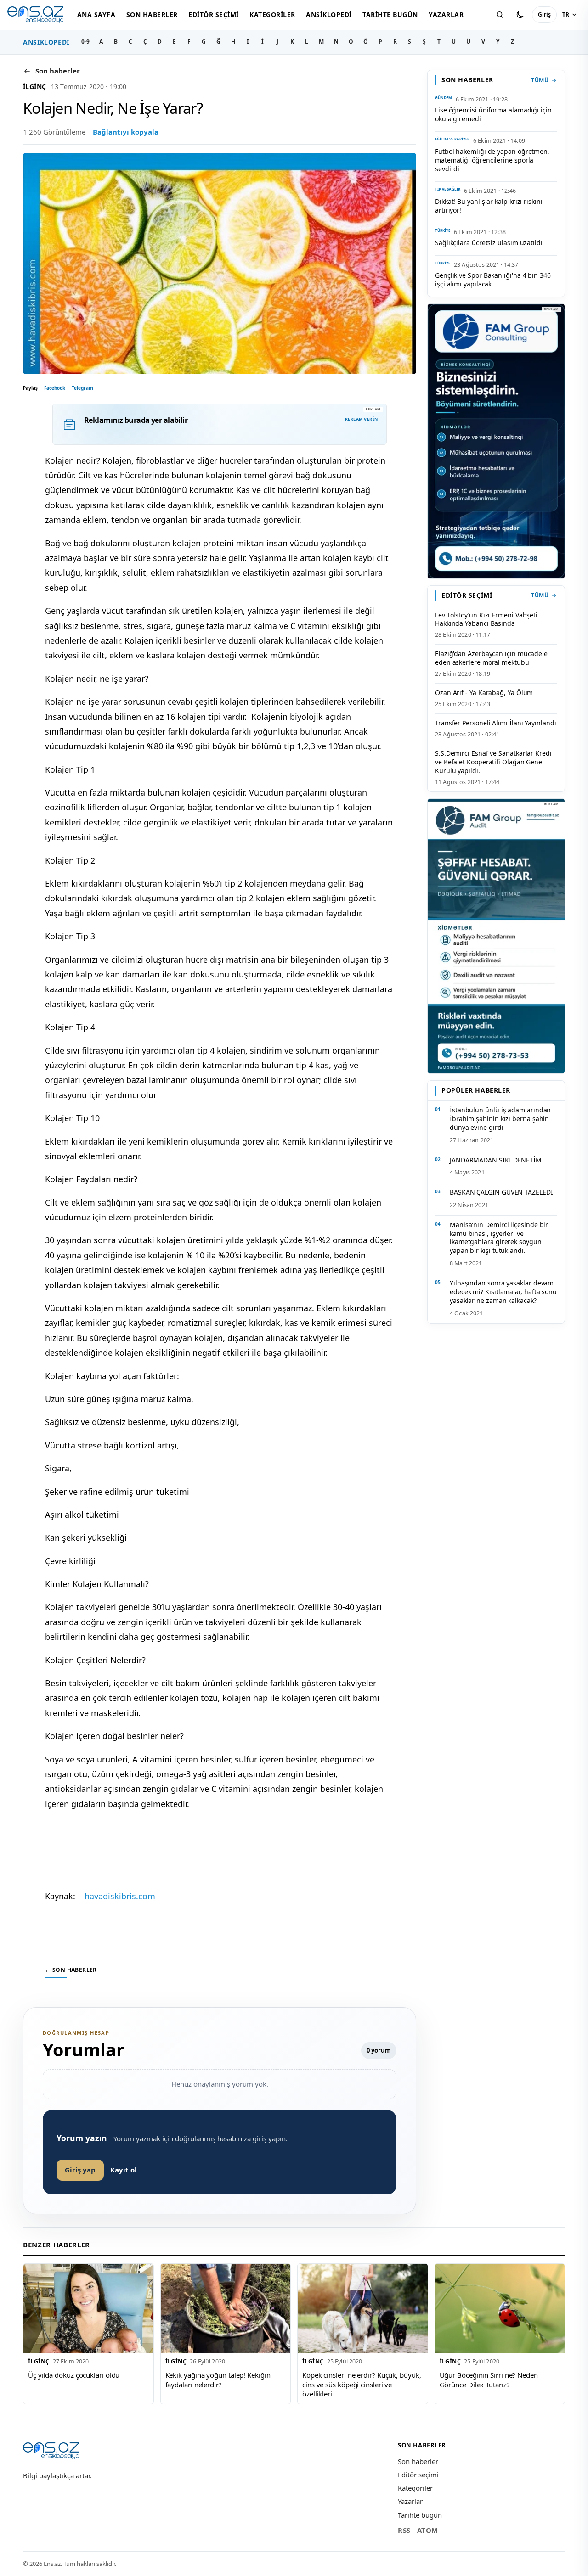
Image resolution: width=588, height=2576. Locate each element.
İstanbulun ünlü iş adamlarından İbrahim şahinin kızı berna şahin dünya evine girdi (500, 1119)
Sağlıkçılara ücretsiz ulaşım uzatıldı (489, 243)
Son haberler (152, 14)
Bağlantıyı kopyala (126, 132)
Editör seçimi (213, 14)
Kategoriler (272, 14)
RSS (404, 2530)
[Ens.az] (35, 15)
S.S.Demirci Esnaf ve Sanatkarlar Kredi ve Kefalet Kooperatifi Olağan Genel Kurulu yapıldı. (493, 762)
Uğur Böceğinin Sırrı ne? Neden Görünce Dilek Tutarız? (489, 2380)
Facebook (55, 388)
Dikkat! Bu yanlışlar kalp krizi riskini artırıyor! (489, 206)
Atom (428, 2530)
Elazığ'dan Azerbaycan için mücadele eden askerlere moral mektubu (491, 658)
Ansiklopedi (329, 14)
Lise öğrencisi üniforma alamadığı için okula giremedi (493, 114)
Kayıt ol (124, 2170)
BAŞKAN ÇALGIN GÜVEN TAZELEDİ (501, 1192)
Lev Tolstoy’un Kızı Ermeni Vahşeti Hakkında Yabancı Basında (486, 619)
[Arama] (500, 15)
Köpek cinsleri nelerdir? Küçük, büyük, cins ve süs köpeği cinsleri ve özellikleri (362, 2384)
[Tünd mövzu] (520, 15)
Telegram (82, 388)
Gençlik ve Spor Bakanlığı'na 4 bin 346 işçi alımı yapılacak (493, 280)
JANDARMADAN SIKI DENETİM (496, 1160)
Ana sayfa (96, 14)
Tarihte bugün (390, 14)
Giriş (544, 14)
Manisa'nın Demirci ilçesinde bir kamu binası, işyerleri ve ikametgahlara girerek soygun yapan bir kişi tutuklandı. (499, 1238)
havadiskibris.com (118, 1896)
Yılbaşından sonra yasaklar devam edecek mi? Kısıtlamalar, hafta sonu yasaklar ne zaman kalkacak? (503, 1292)
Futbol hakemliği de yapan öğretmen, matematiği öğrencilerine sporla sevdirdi (492, 160)
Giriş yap (80, 2170)
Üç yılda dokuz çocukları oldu (74, 2375)
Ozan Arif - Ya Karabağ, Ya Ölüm (484, 693)
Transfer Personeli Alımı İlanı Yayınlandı (496, 723)
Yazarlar (446, 14)
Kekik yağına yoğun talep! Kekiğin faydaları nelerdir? (218, 2380)
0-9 (85, 42)
